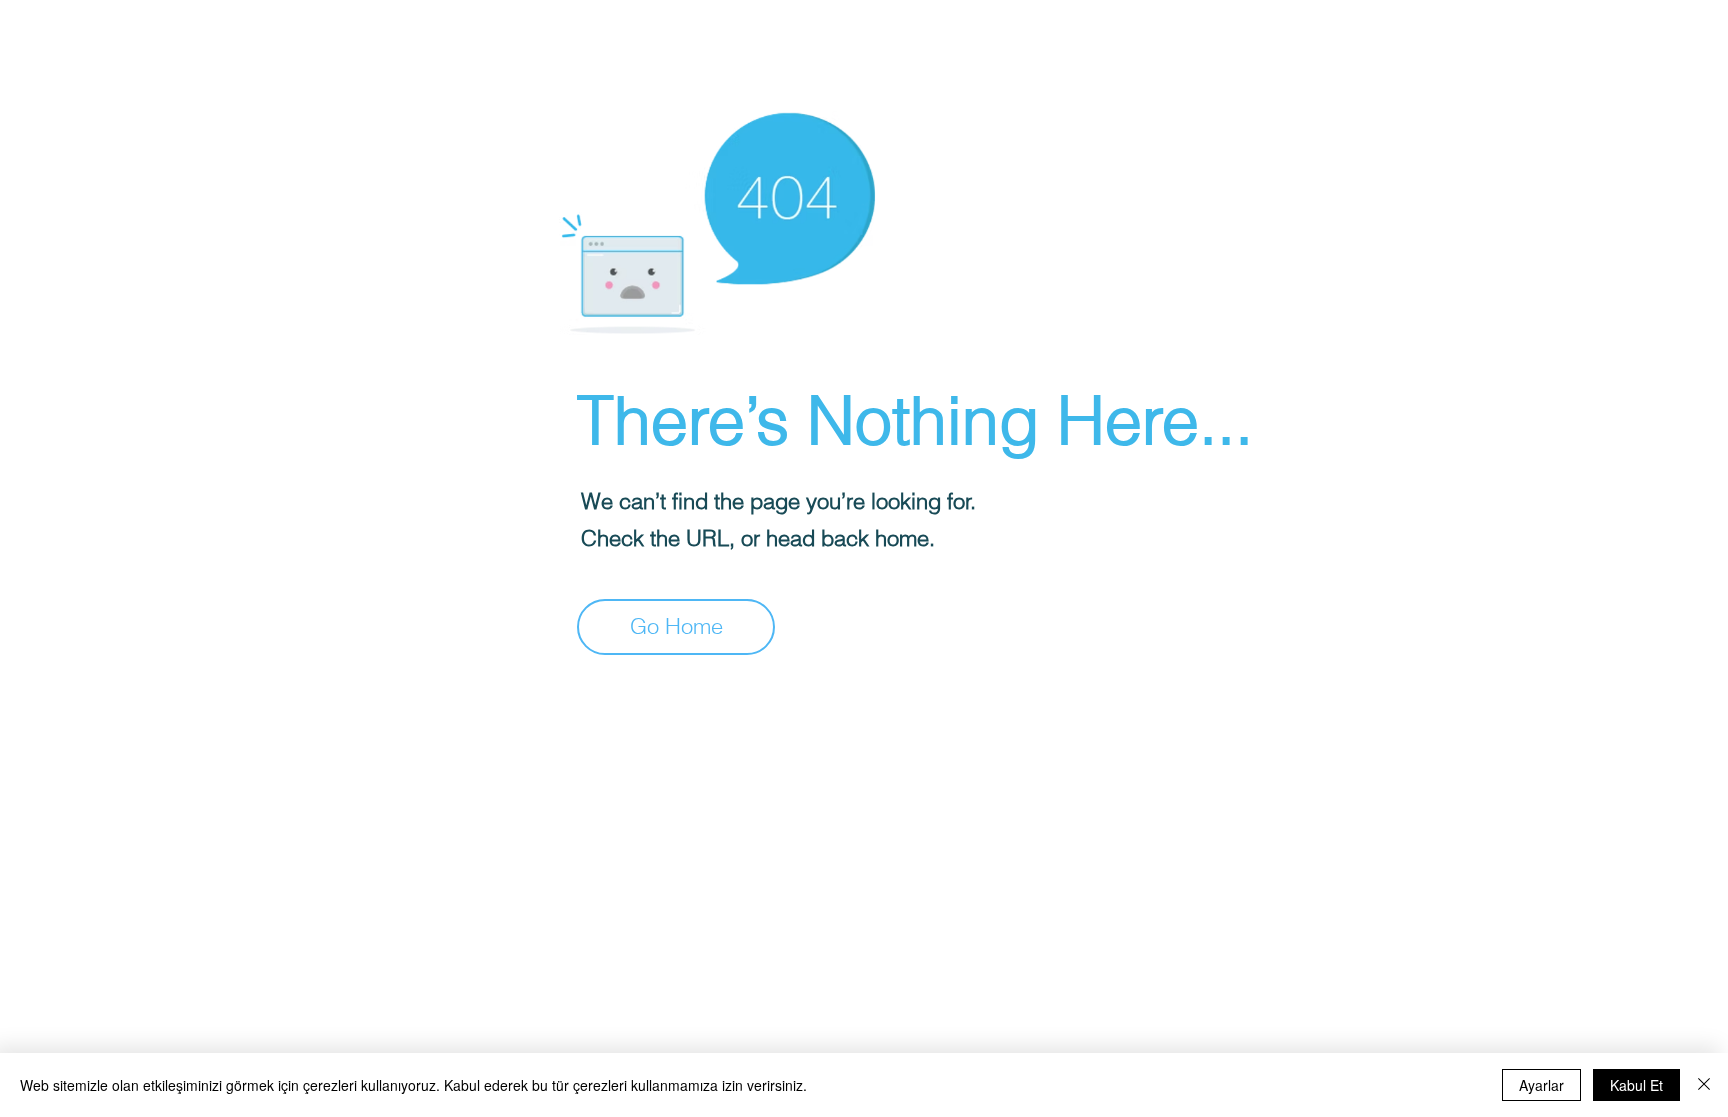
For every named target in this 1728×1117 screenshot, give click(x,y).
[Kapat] (1704, 1085)
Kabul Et (1636, 1085)
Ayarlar (1541, 1085)
